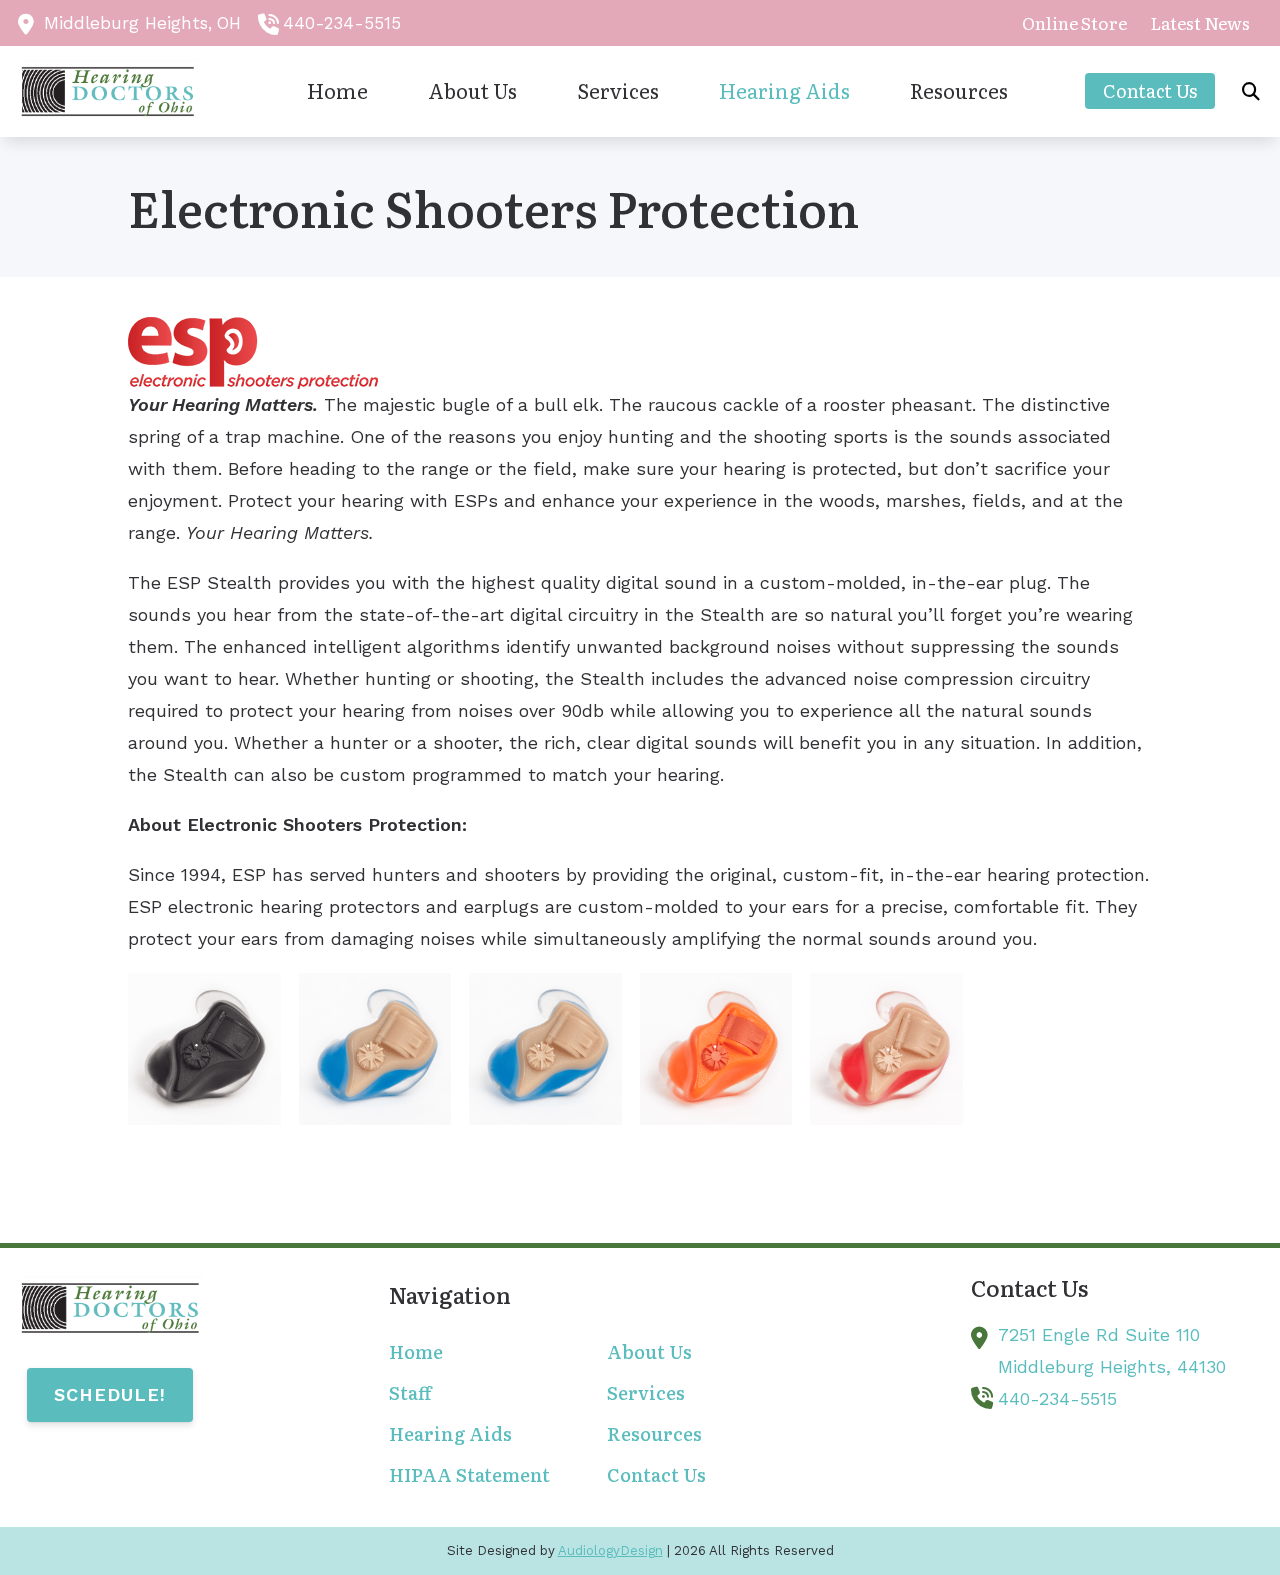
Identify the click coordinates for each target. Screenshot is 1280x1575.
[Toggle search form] (1251, 91)
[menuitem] (1075, 23)
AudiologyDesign (610, 1550)
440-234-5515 (342, 23)
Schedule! (110, 1394)
